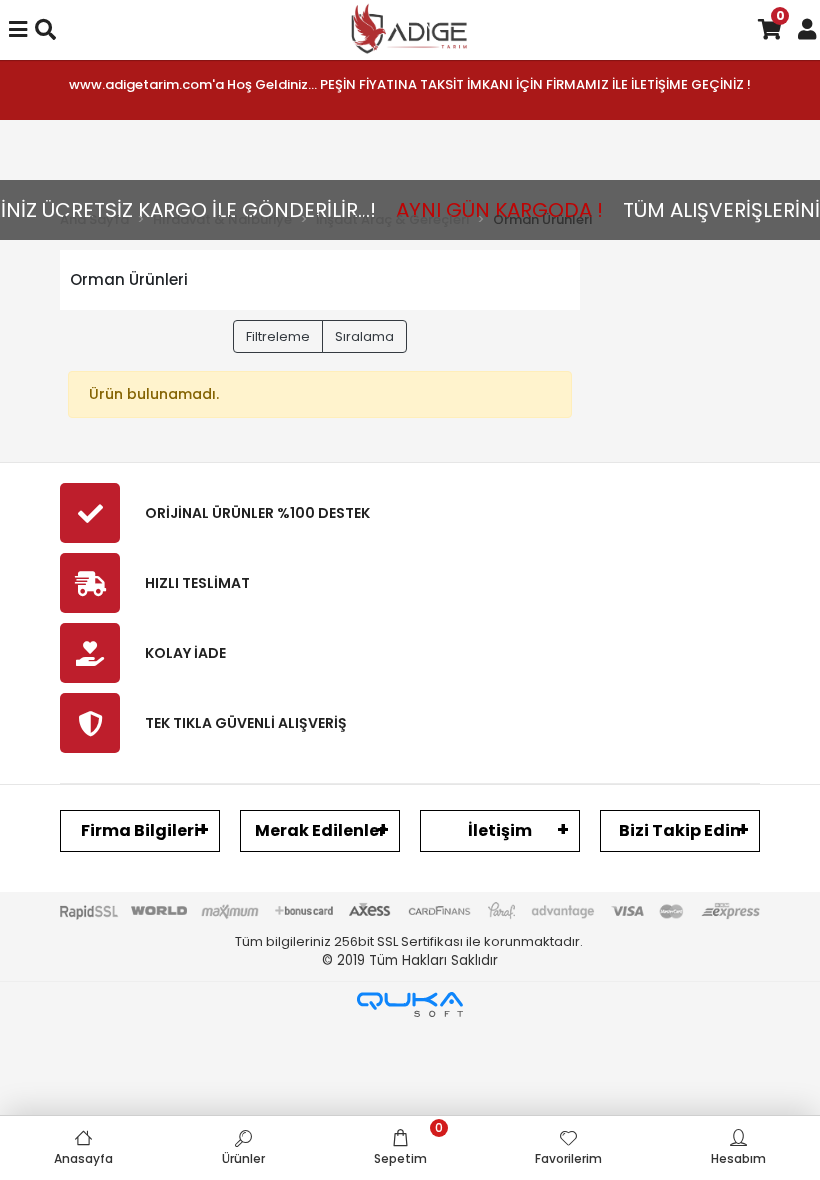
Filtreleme (278, 336)
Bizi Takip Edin (680, 830)
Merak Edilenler (320, 830)
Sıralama (364, 336)
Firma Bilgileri (140, 830)
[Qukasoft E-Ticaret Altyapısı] (410, 1004)
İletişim (500, 830)
